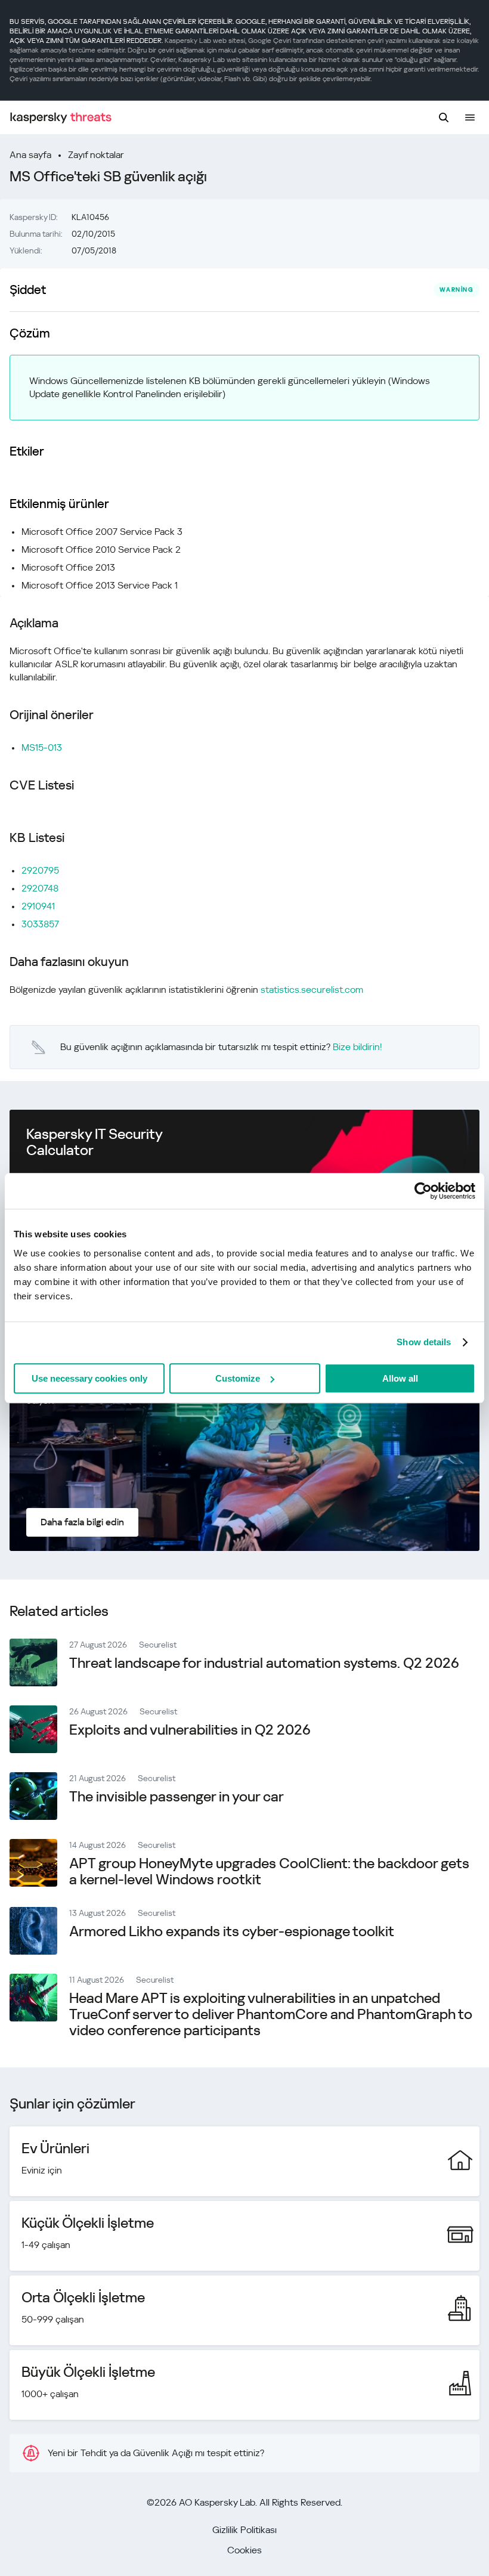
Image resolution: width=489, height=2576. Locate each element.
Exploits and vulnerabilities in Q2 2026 (190, 1730)
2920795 (40, 870)
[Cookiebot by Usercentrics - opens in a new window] (423, 1191)
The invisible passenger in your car (177, 1797)
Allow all (400, 1378)
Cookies (244, 2550)
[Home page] (61, 118)
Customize (238, 1378)
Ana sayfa (30, 155)
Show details (424, 1342)
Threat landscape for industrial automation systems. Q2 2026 (264, 1663)
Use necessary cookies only (89, 1378)
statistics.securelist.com (312, 990)
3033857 (40, 924)
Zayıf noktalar (96, 155)
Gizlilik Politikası (244, 2530)
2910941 (38, 906)
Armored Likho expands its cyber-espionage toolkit (232, 1931)
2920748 (40, 888)
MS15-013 (42, 747)
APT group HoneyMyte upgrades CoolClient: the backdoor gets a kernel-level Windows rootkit (269, 1871)
